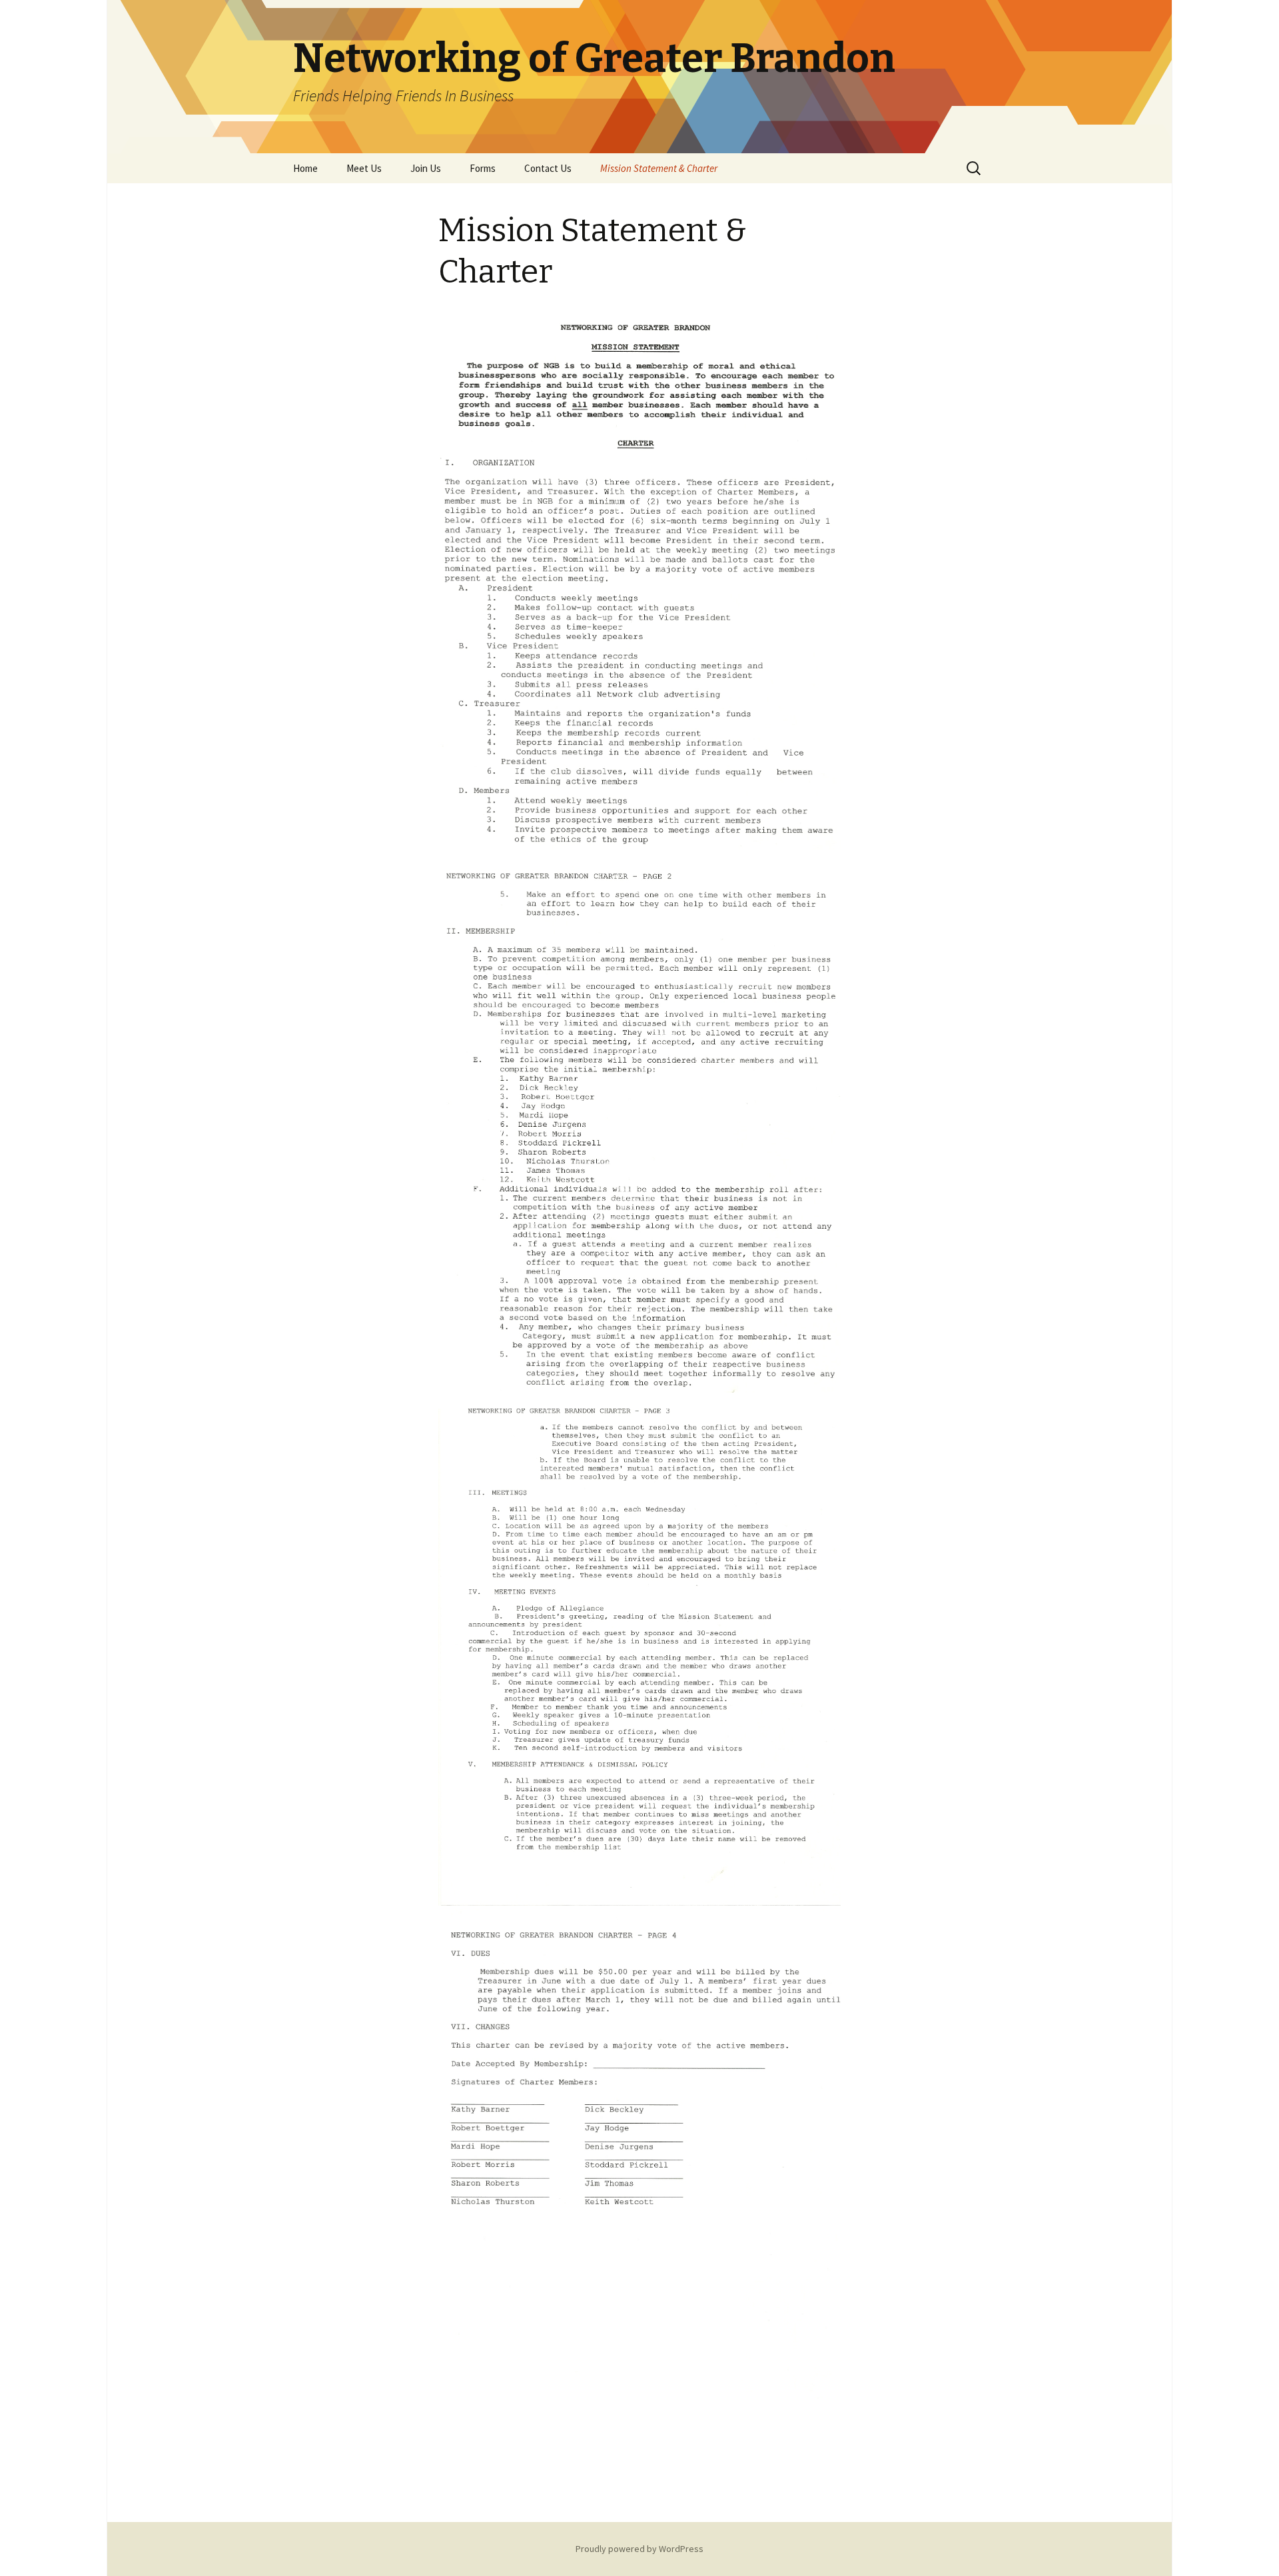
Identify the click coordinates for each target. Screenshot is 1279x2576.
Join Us (426, 168)
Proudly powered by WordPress (639, 2549)
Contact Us (548, 168)
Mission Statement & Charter (659, 168)
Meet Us (364, 168)
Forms (483, 168)
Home (305, 168)
